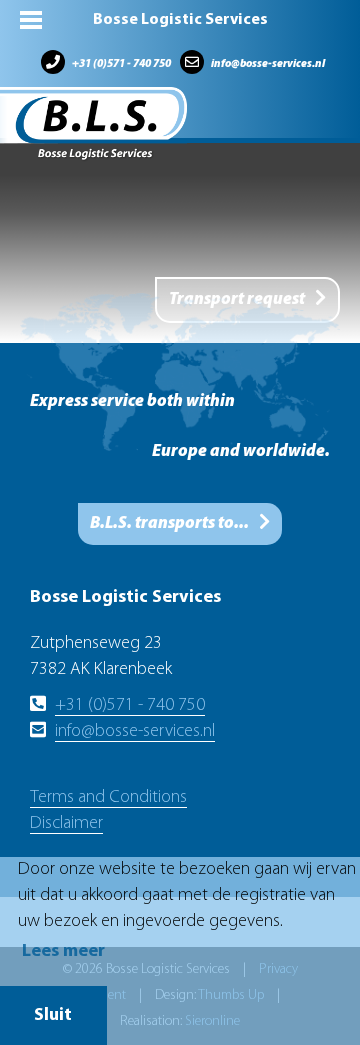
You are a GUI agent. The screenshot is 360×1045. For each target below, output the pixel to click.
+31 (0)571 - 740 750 (121, 64)
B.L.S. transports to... (169, 524)
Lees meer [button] (63, 952)
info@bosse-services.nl (268, 64)
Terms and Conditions (108, 798)
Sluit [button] (53, 1016)
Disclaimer (66, 824)
